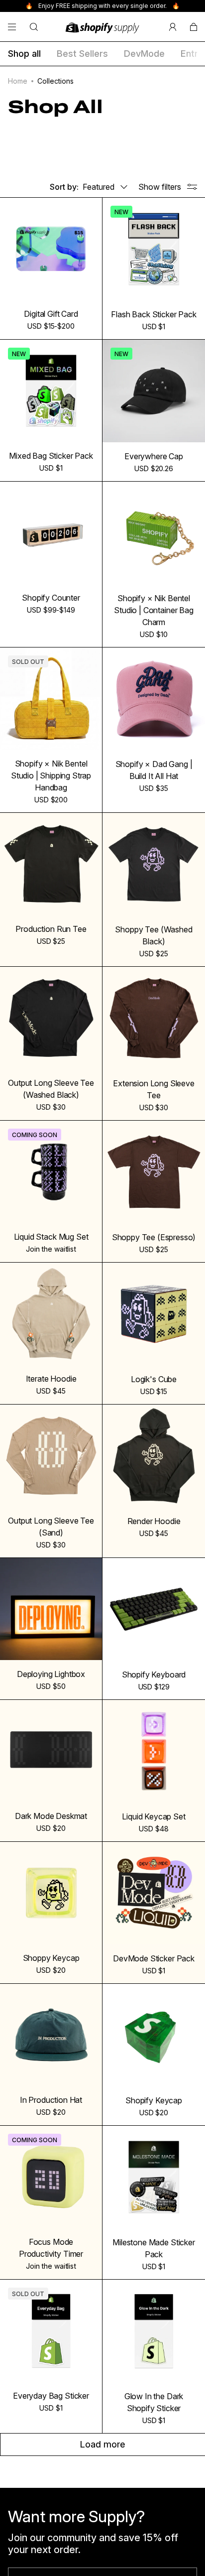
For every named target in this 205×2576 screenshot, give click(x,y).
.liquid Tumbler (51, 2550)
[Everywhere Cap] (154, 391)
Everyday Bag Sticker (51, 2396)
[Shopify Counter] (51, 533)
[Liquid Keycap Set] (154, 1751)
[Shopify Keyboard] (154, 1609)
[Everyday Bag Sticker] (51, 2331)
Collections (55, 81)
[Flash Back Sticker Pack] (154, 249)
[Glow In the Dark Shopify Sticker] (154, 2331)
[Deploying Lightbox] (51, 1609)
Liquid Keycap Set (154, 1816)
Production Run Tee (51, 929)
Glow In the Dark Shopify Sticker (154, 2402)
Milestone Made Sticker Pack (154, 2248)
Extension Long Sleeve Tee (154, 1089)
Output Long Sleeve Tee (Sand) (51, 1527)
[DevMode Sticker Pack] (154, 1893)
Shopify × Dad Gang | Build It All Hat (154, 770)
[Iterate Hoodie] (51, 1314)
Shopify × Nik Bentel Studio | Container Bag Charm (154, 610)
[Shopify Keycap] (154, 2035)
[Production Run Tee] (51, 864)
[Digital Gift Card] (51, 249)
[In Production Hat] (51, 2035)
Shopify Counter (51, 598)
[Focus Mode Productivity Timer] (51, 2177)
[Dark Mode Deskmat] (51, 1751)
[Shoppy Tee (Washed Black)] (154, 864)
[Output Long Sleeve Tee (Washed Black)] (51, 1018)
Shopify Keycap (154, 2100)
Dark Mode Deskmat (51, 1816)
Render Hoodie (154, 1521)
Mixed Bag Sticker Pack (51, 456)
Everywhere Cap (154, 456)
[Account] (173, 27)
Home (18, 81)
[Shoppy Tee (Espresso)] (154, 1172)
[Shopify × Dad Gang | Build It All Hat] (154, 699)
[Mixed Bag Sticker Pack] (51, 391)
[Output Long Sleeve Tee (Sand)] (51, 1456)
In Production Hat (51, 2100)
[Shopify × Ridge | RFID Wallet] (154, 2485)
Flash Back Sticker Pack (154, 314)
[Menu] (12, 27)
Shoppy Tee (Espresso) (154, 1237)
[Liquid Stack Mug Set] (51, 1172)
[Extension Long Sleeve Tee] (154, 1018)
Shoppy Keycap (51, 1958)
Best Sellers (82, 54)
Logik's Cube (154, 1379)
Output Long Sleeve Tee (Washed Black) (51, 1089)
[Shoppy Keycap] (51, 1893)
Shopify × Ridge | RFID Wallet (154, 2556)
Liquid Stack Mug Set (51, 1237)
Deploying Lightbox (51, 1674)
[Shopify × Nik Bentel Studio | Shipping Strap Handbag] (51, 699)
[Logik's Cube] (154, 1314)
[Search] (34, 27)
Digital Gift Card (51, 314)
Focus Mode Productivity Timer (51, 2248)
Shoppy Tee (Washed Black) (154, 935)
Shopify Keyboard (154, 1674)
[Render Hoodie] (154, 1456)
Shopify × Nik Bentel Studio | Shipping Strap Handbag (51, 775)
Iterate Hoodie (51, 1379)
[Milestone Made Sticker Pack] (154, 2177)
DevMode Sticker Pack (154, 1958)
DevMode (144, 54)
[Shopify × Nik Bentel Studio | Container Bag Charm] (154, 533)
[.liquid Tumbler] (51, 2485)
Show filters (160, 187)
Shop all (24, 54)
